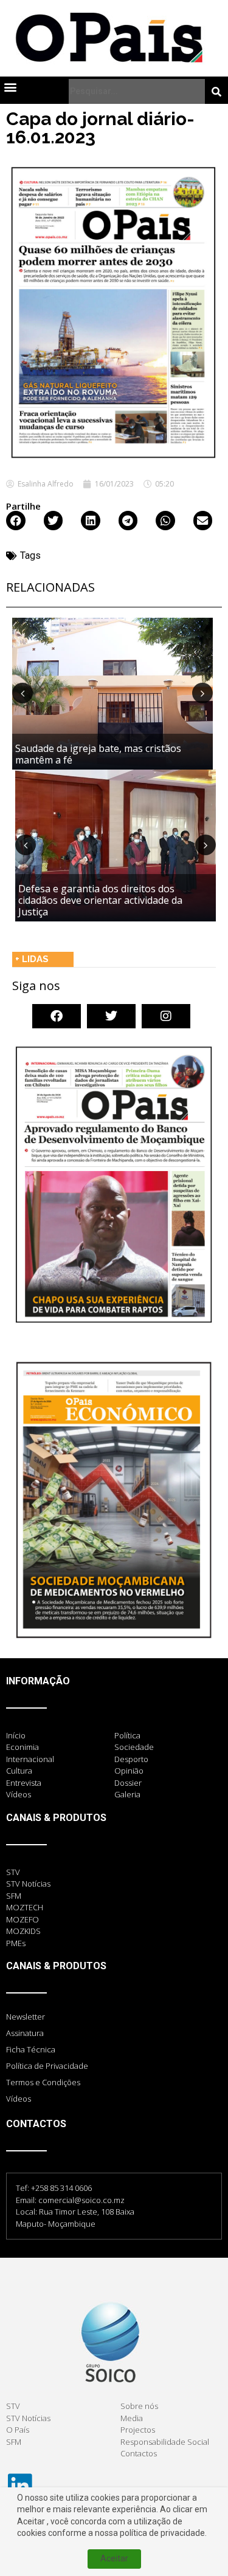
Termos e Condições (43, 2082)
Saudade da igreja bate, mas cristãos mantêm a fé (98, 754)
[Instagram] (166, 1016)
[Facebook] (57, 1016)
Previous (22, 693)
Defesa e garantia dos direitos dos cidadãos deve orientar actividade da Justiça (100, 900)
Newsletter (26, 2017)
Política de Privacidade (47, 2066)
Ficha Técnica (31, 2049)
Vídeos (19, 2099)
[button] (10, 87)
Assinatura (25, 2033)
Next (202, 693)
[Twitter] (111, 1016)
